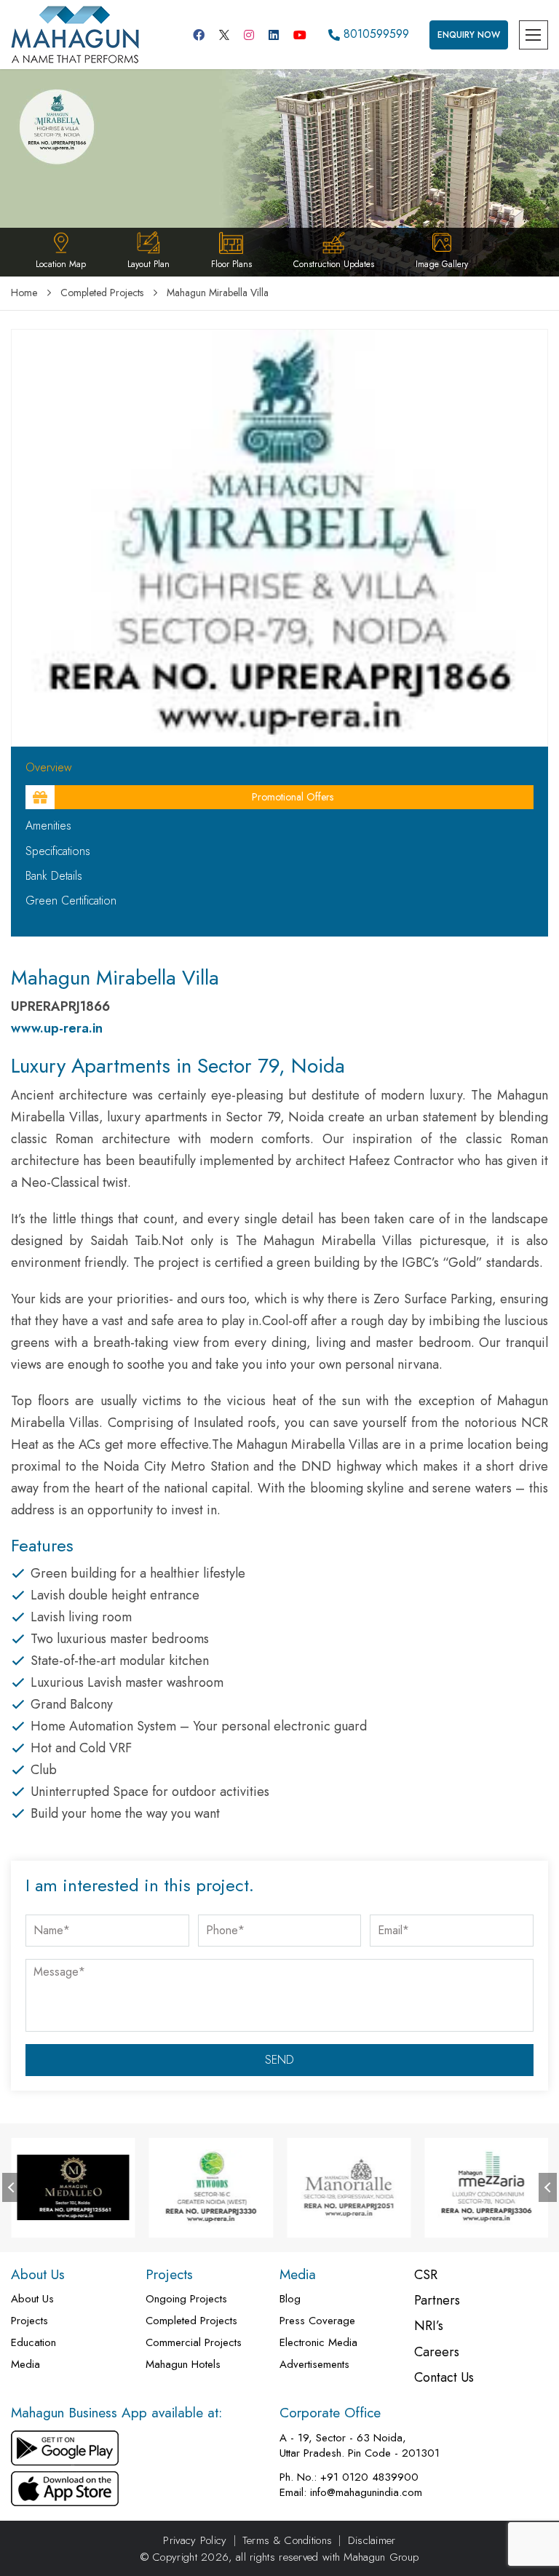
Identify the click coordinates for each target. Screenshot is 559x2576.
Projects (29, 2321)
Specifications (58, 851)
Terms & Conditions (287, 2541)
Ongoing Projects (186, 2299)
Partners (437, 2301)
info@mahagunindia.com (366, 2493)
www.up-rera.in (57, 1028)
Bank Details (54, 876)
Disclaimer (372, 2541)
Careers (437, 2352)
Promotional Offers (293, 797)
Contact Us (444, 2378)
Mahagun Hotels (183, 2365)
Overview (49, 768)
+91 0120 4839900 (369, 2477)
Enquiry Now (469, 35)
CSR (426, 2275)
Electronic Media (318, 2343)
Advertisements (314, 2365)
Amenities (48, 826)
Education (33, 2343)
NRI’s (429, 2326)
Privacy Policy (195, 2541)
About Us (32, 2299)
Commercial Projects (194, 2343)
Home (24, 293)
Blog (290, 2299)
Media (25, 2365)
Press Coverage (317, 2321)
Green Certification (71, 901)
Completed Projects (102, 293)
